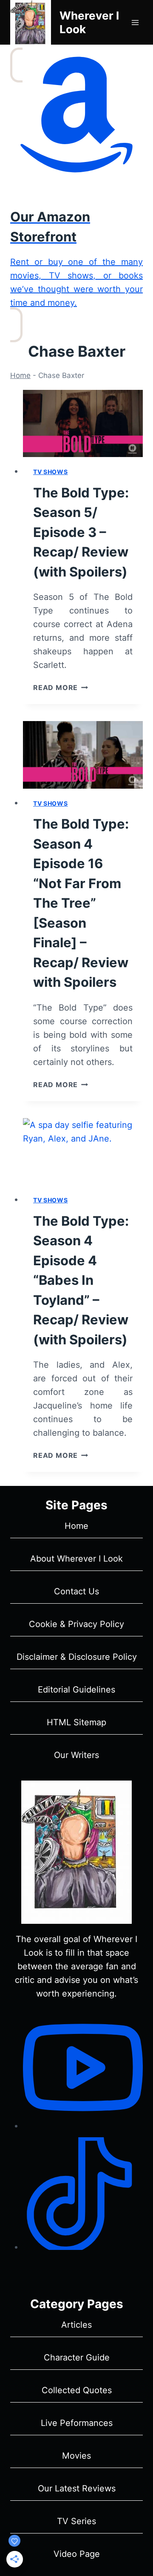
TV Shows (51, 472)
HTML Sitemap (76, 1722)
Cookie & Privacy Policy (76, 1624)
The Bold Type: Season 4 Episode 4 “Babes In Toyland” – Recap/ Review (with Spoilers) (81, 1280)
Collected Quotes (77, 2390)
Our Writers (76, 1755)
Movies (76, 2456)
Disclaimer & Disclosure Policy (77, 1657)
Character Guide (77, 2357)
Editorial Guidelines (76, 1690)
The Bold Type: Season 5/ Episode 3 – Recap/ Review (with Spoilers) (81, 532)
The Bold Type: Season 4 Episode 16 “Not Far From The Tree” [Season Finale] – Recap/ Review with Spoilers (81, 903)
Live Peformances (77, 2423)
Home (20, 375)
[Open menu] (135, 22)
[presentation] (83, 424)
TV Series (76, 2521)
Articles (76, 2325)
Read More (61, 687)
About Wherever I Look (76, 1559)
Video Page (77, 2554)
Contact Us (76, 1591)
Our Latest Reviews (77, 2488)
